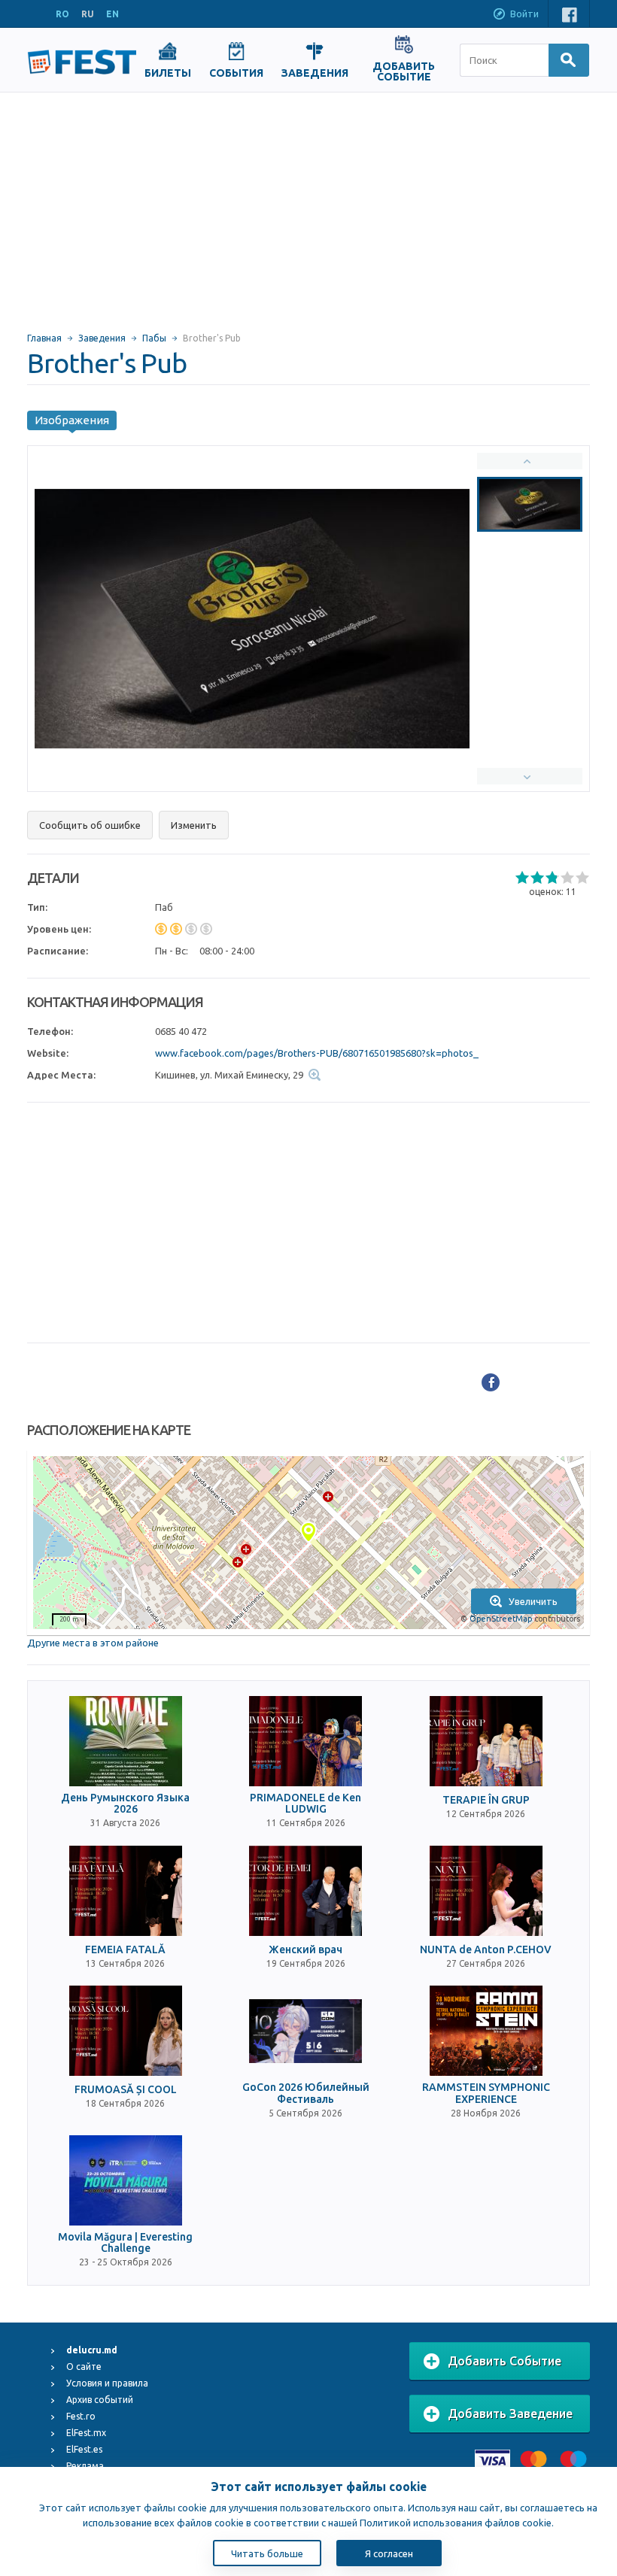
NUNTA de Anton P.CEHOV (486, 1950)
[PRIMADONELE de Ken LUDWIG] (305, 1741)
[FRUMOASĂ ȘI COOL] (126, 2031)
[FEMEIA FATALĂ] (126, 1891)
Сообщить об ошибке (90, 825)
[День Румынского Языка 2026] (126, 1741)
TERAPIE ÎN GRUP (486, 1800)
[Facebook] (491, 1382)
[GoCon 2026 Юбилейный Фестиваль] (305, 2031)
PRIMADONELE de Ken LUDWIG (305, 1804)
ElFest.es (84, 2449)
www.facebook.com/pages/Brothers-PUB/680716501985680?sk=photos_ (317, 1053)
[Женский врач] (305, 1891)
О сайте (84, 2367)
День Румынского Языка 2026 (125, 1804)
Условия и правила (107, 2383)
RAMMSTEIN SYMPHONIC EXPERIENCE (486, 2093)
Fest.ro (81, 2416)
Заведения (102, 338)
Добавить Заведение (510, 2414)
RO (62, 14)
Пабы (154, 338)
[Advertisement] (308, 205)
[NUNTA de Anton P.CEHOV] (486, 1891)
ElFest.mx (86, 2433)
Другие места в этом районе (93, 1643)
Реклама (85, 2466)
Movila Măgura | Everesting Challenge (125, 2243)
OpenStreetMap (501, 1619)
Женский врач (305, 1950)
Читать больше (267, 2553)
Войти (524, 14)
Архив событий (100, 2400)
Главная (44, 338)
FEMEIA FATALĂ (125, 1950)
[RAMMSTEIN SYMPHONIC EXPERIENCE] (486, 2031)
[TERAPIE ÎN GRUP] (486, 1741)
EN (112, 14)
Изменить (194, 825)
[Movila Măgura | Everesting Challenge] (126, 2180)
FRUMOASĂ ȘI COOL (126, 2090)
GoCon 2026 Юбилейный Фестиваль (306, 2093)
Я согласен (389, 2553)
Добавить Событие (505, 2361)
